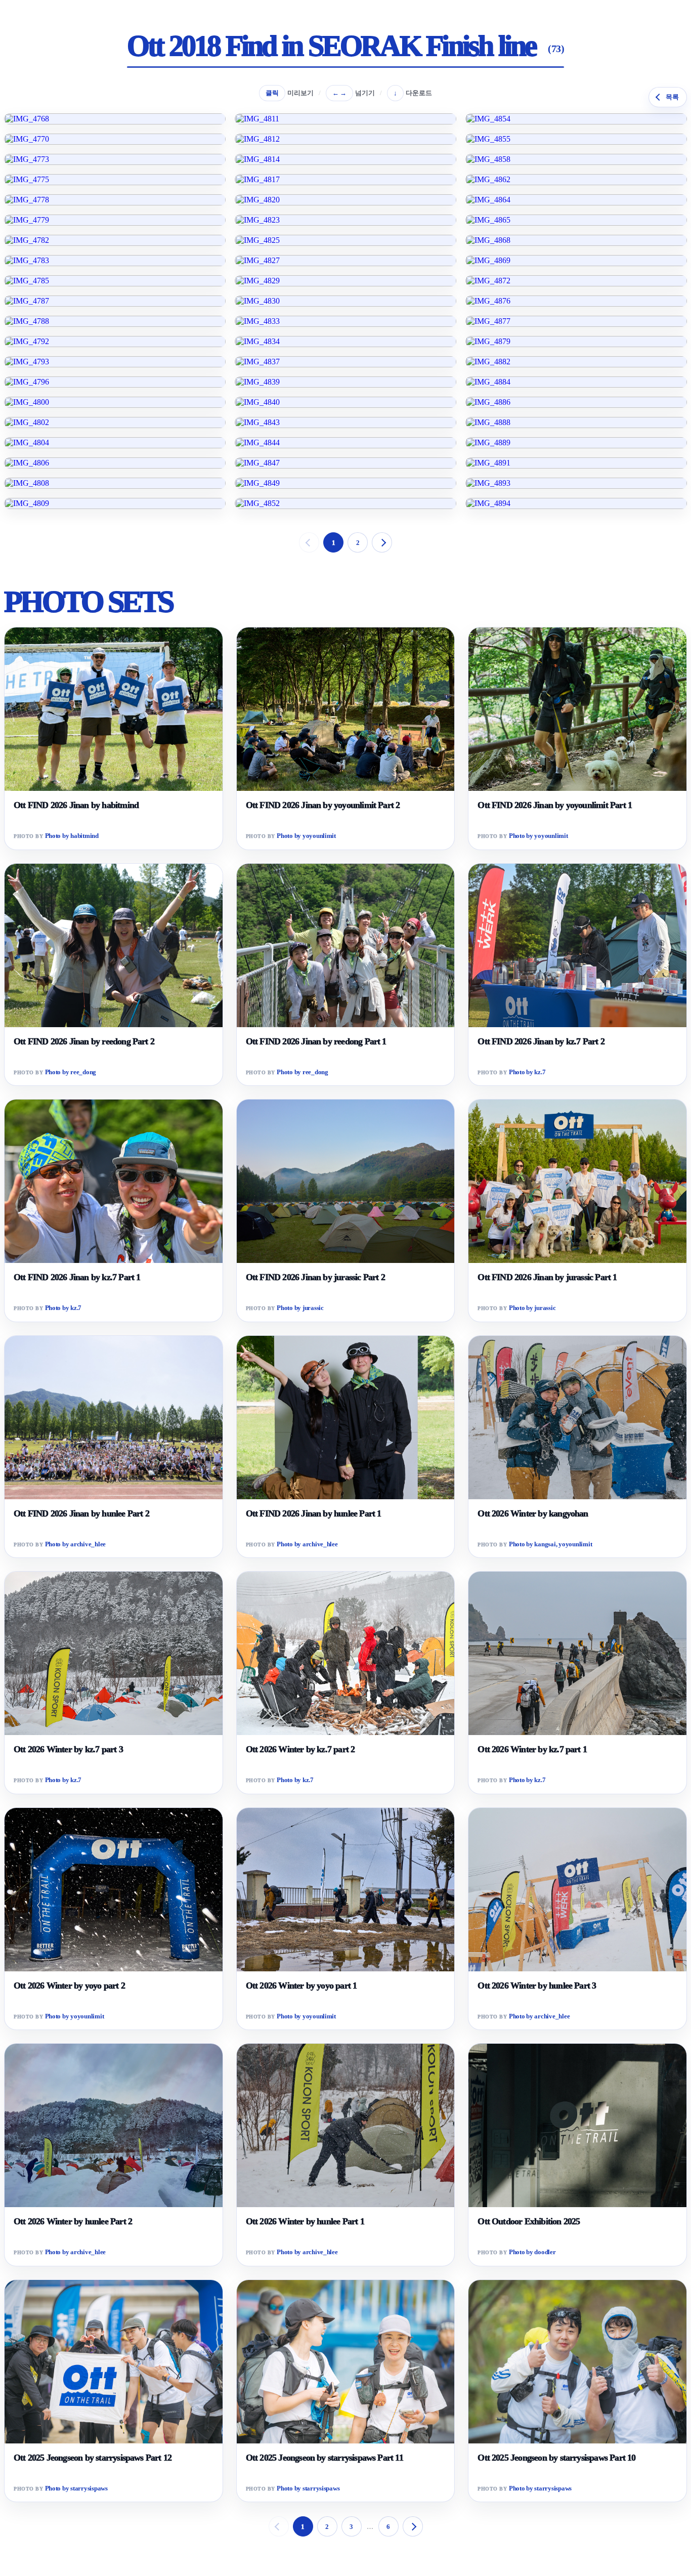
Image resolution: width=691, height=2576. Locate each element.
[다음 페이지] (382, 542)
